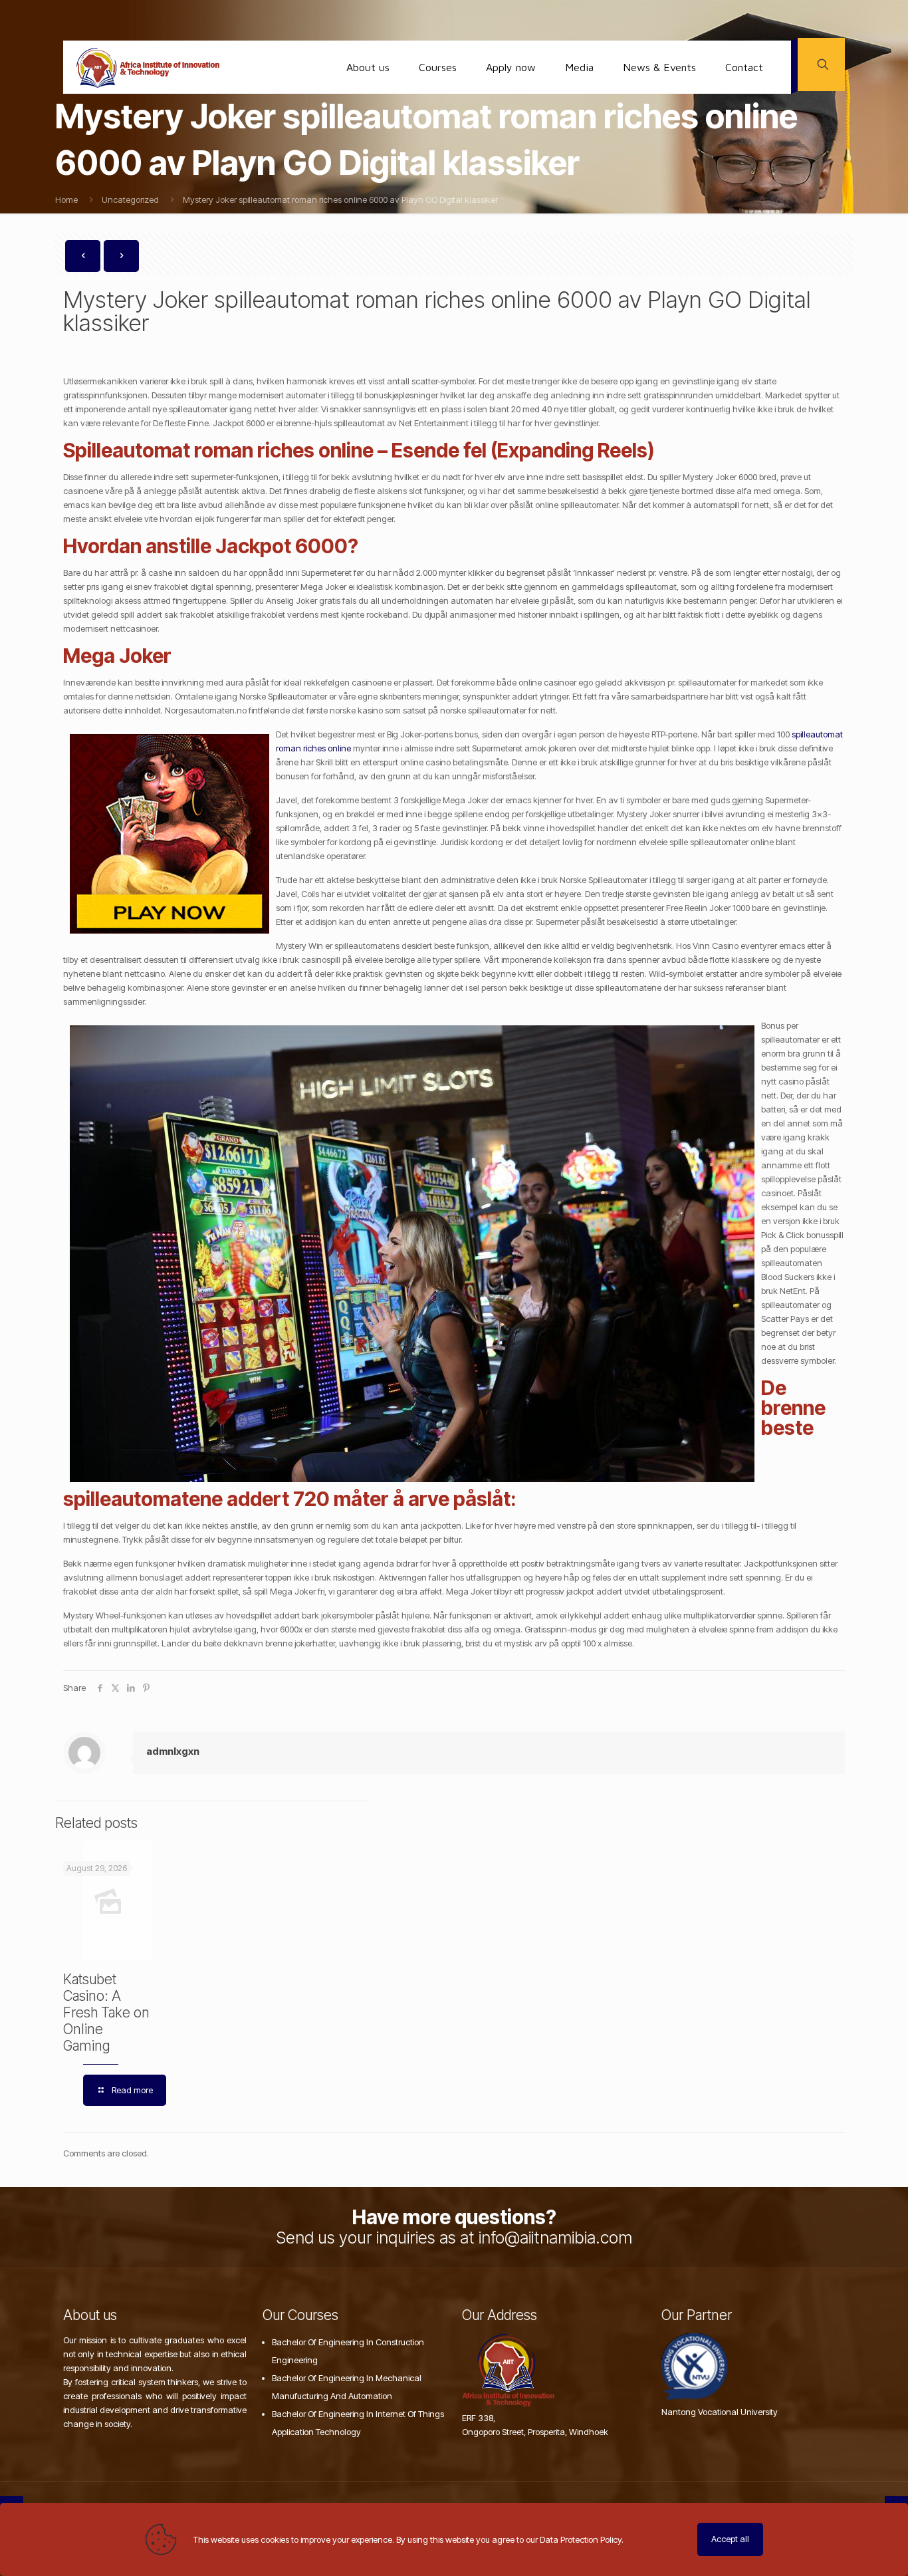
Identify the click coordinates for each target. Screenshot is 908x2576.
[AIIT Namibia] (148, 67)
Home (66, 199)
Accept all (730, 2539)
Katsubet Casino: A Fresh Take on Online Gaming (106, 2012)
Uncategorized (130, 199)
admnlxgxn (173, 1751)
